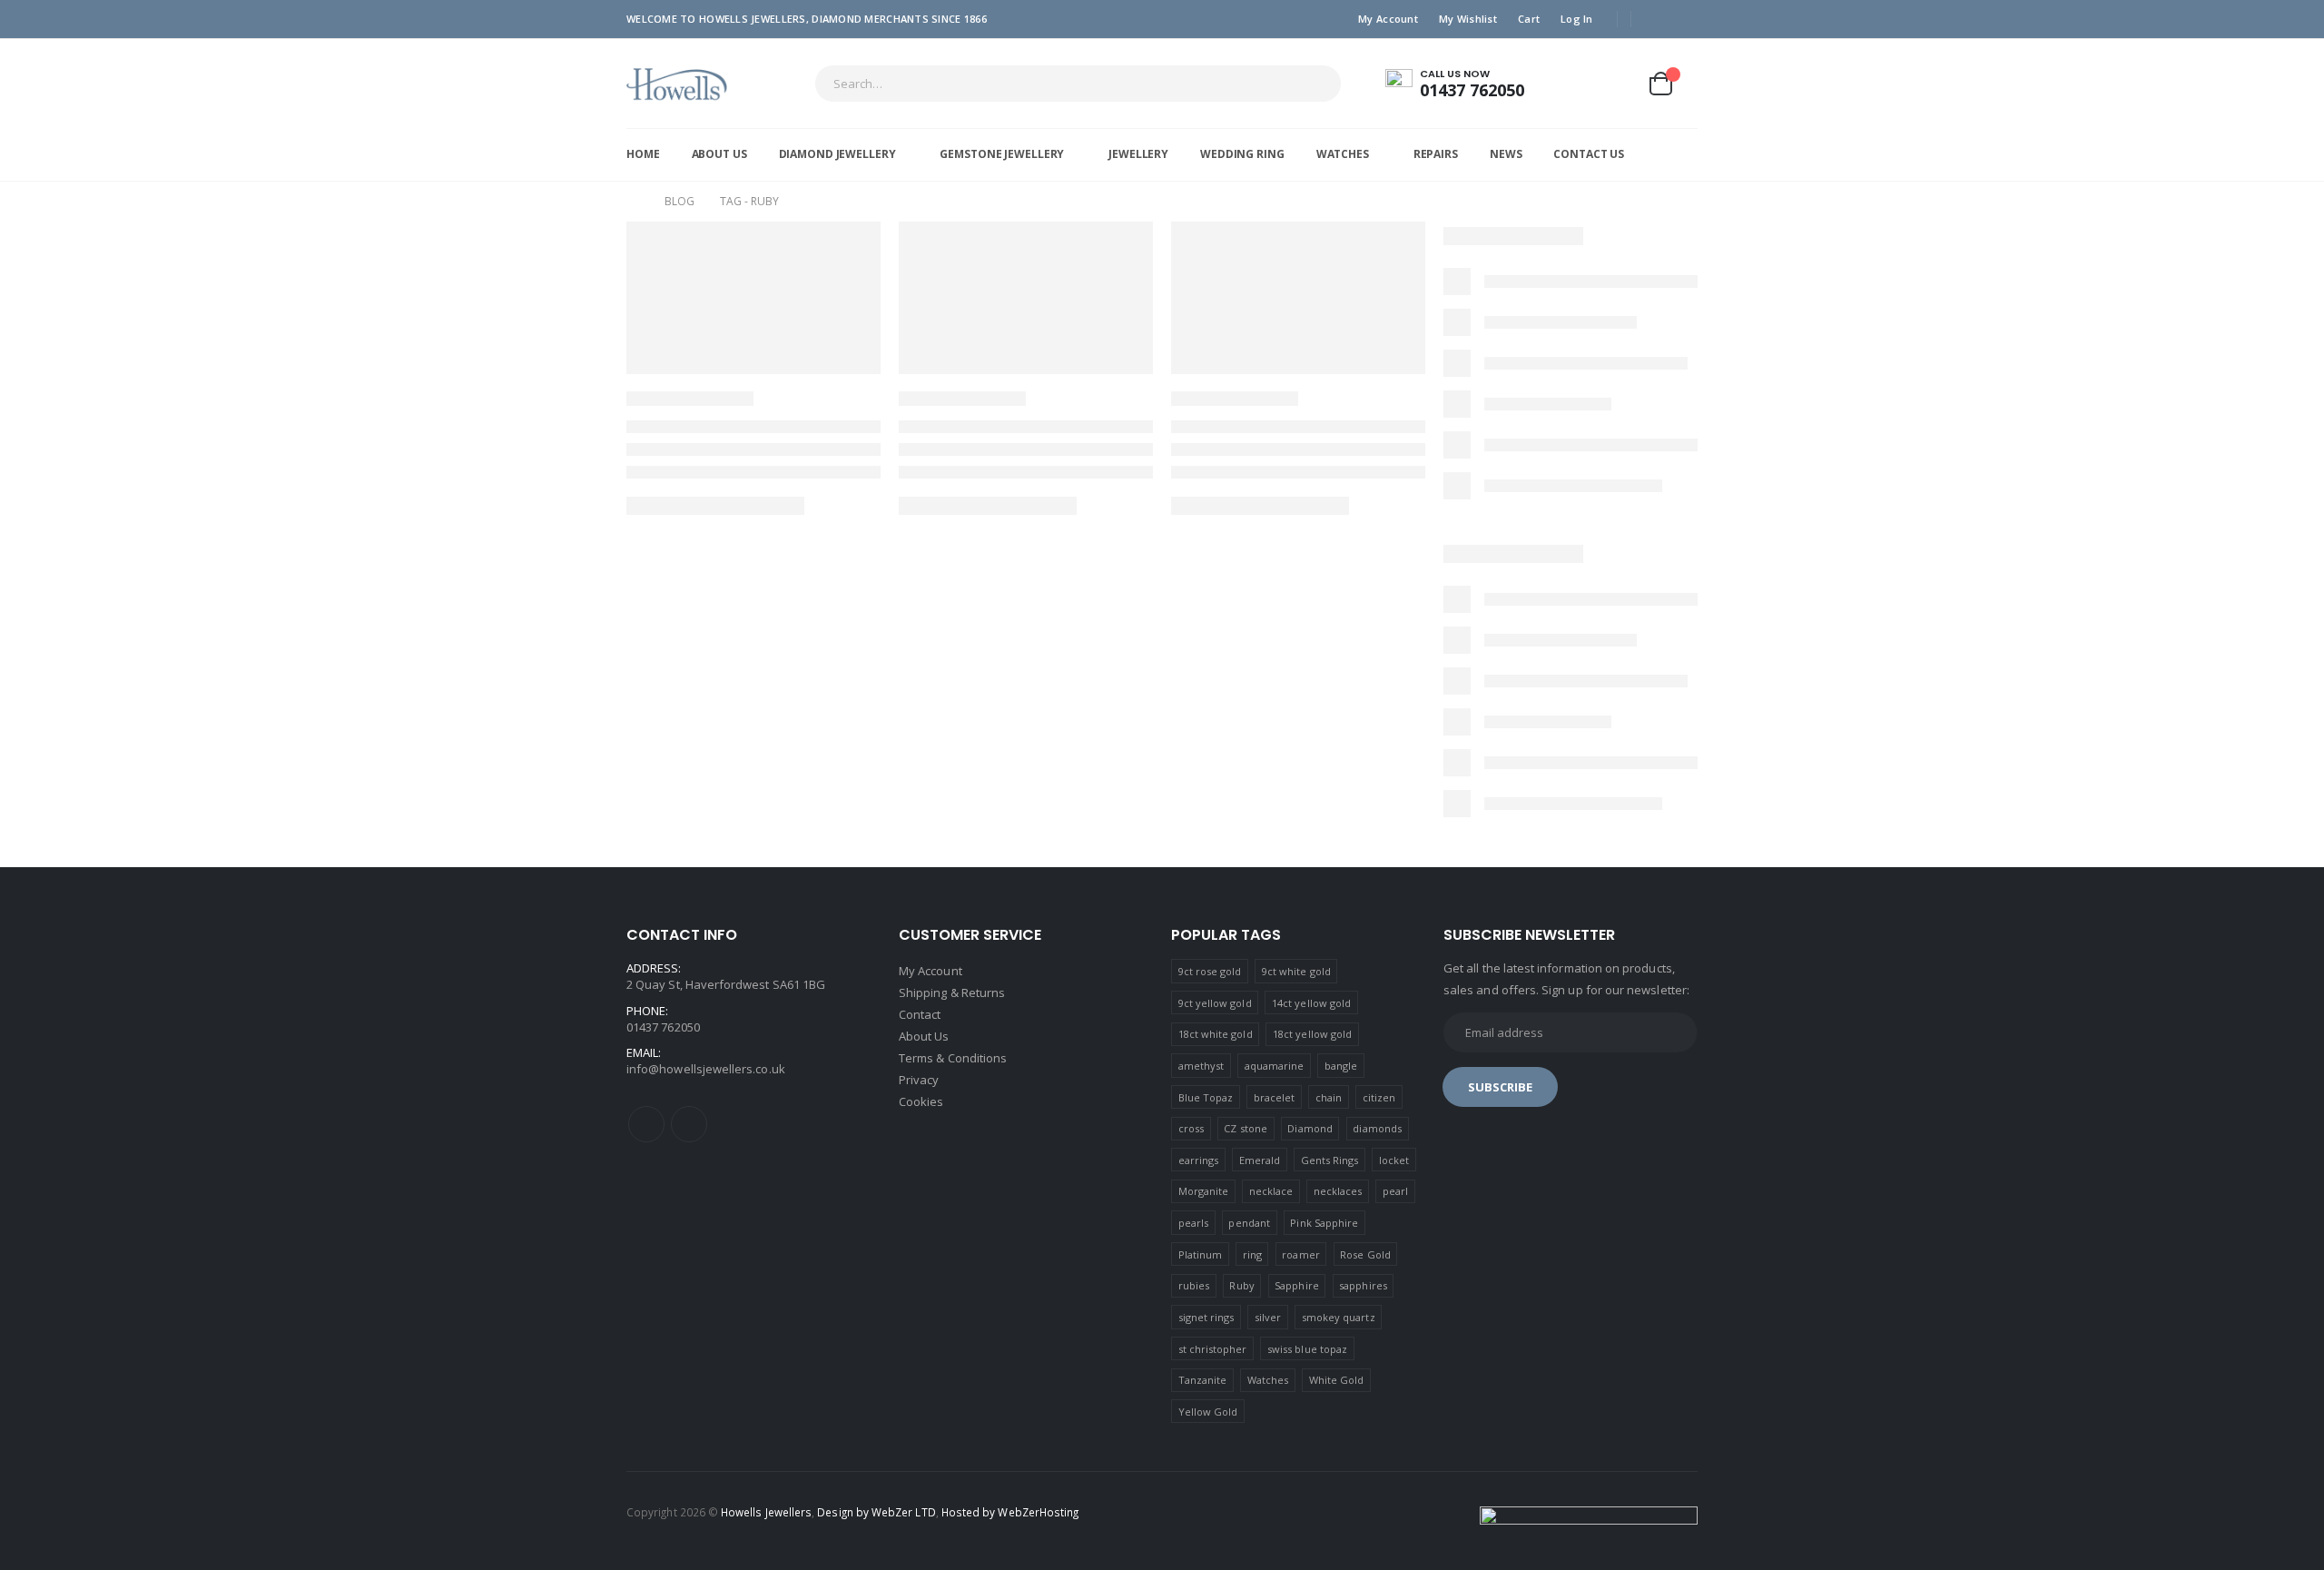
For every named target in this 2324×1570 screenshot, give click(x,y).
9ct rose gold (1210, 971)
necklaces (1338, 1191)
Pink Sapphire (1324, 1223)
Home (643, 154)
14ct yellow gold (1311, 1003)
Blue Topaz (1206, 1097)
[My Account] (1573, 83)
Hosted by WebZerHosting (1010, 1512)
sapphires (1363, 1285)
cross (1191, 1128)
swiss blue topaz (1307, 1349)
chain (1329, 1097)
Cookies (921, 1101)
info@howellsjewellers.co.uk (706, 1069)
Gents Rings (1330, 1160)
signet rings (1206, 1317)
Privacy (919, 1080)
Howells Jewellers (766, 1512)
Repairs (1436, 154)
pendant (1249, 1223)
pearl (1395, 1191)
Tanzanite (1203, 1380)
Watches (1343, 154)
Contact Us (1589, 154)
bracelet (1275, 1097)
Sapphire (1297, 1285)
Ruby (1241, 1285)
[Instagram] (1685, 19)
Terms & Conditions (953, 1058)
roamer (1300, 1254)
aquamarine (1275, 1066)
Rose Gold (1365, 1254)
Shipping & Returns (952, 992)
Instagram (689, 1124)
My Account (1388, 19)
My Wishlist (1468, 19)
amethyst (1201, 1066)
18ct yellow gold (1312, 1034)
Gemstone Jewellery (1002, 154)
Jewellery (1138, 154)
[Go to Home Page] (633, 202)
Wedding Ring (1242, 154)
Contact (920, 1014)
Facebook (646, 1124)
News (1506, 154)
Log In (1577, 19)
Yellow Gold (1208, 1412)
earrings (1199, 1160)
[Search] (1315, 84)
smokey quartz (1339, 1317)
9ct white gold (1296, 971)
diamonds (1377, 1128)
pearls (1193, 1223)
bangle (1341, 1066)
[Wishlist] (1616, 83)
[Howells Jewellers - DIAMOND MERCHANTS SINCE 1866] (677, 84)
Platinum (1201, 1254)
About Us (719, 154)
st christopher (1213, 1349)
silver (1268, 1317)
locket (1394, 1160)
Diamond (1310, 1128)
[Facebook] (1657, 19)
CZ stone (1246, 1128)
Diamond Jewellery (837, 154)
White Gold (1337, 1380)
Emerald (1260, 1160)
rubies (1194, 1285)
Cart (1529, 19)
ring (1252, 1254)
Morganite (1204, 1191)
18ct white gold (1216, 1034)
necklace (1271, 1191)
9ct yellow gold (1215, 1003)
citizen (1379, 1097)
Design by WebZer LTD (876, 1512)
